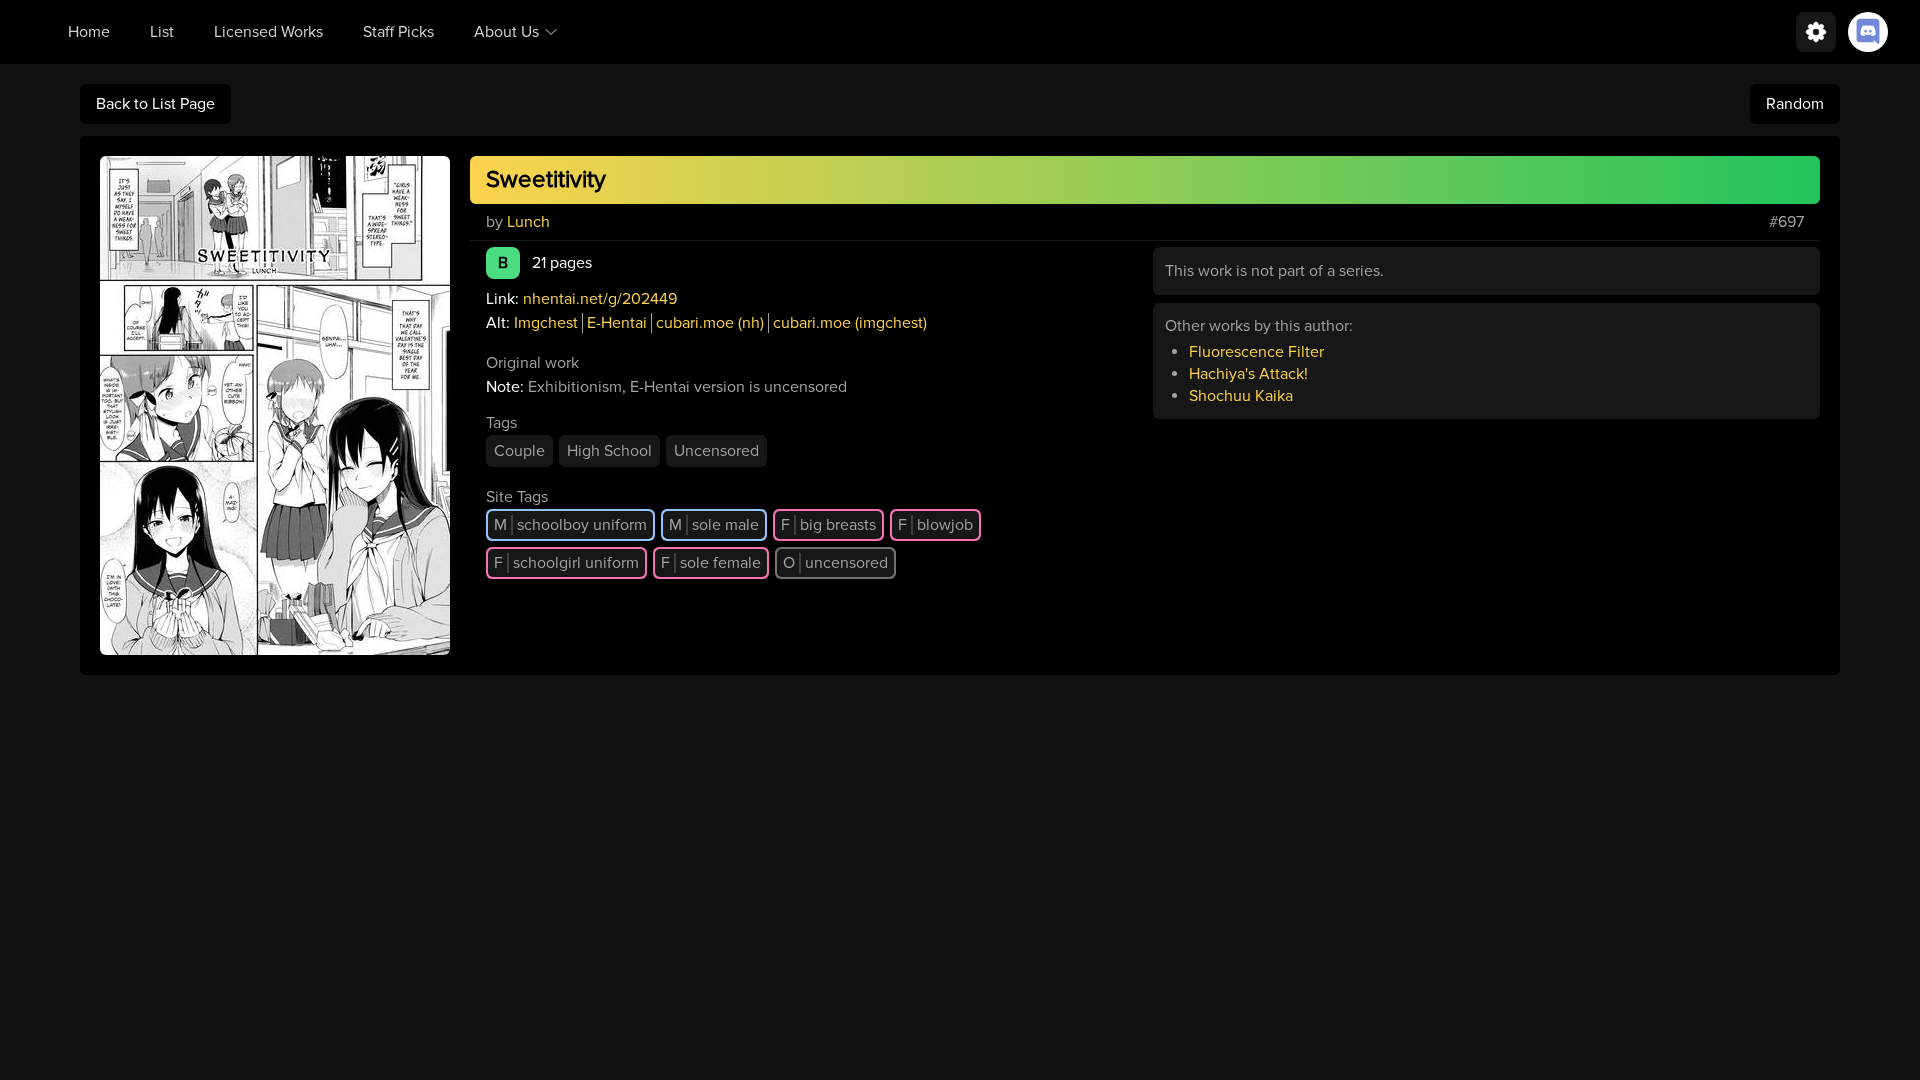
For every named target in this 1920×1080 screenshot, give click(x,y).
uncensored (835, 563)
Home (89, 32)
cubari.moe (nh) (710, 323)
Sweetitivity (546, 179)
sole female (711, 563)
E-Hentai (617, 323)
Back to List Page (155, 104)
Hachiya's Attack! (1248, 374)
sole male (714, 525)
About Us (506, 32)
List (162, 32)
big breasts (828, 525)
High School (609, 451)
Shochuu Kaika (1241, 396)
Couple (519, 451)
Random (1795, 104)
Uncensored (716, 451)
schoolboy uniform (570, 525)
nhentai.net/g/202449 (600, 299)
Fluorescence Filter (1256, 352)
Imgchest (546, 323)
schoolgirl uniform (566, 563)
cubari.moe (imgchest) (850, 323)
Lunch (528, 222)
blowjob (935, 525)
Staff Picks (398, 32)
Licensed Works (268, 32)
